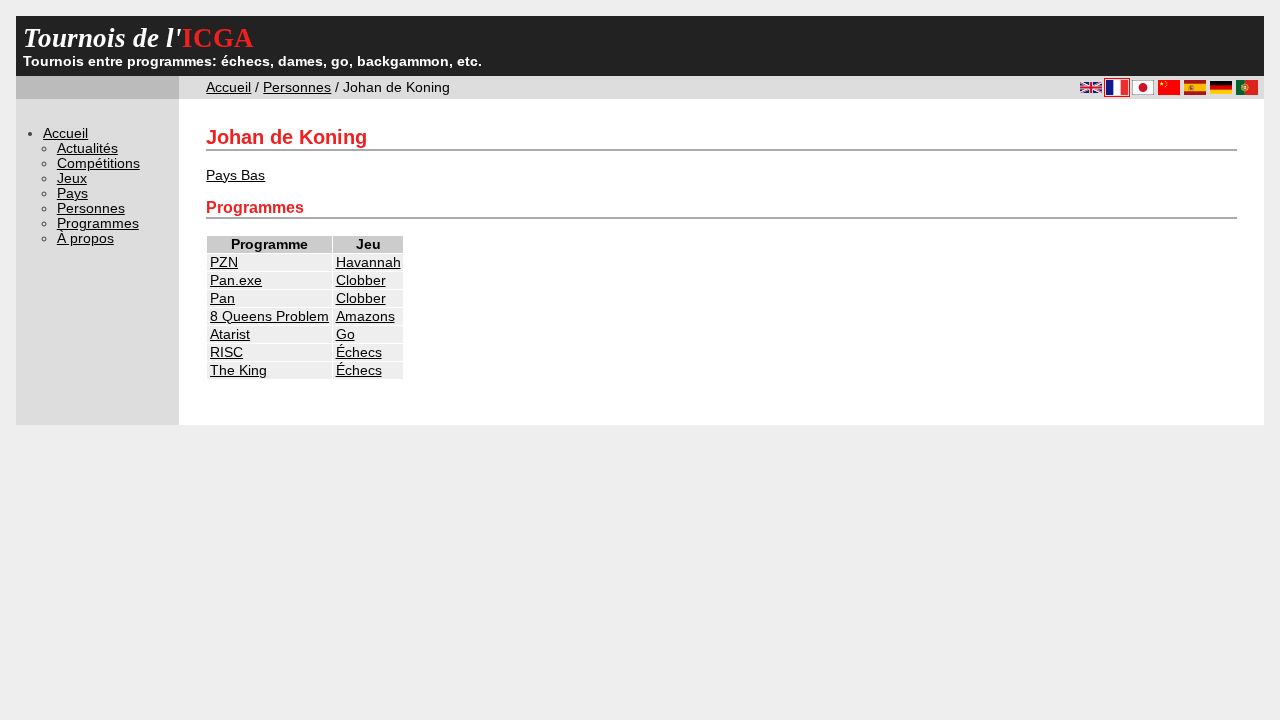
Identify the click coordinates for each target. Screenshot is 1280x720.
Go (345, 334)
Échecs (359, 352)
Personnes (297, 87)
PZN (224, 262)
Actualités (87, 148)
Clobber (361, 280)
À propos (85, 238)
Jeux (72, 178)
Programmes (98, 223)
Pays (72, 193)
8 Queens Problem (269, 316)
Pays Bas (235, 175)
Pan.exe (236, 280)
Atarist (230, 334)
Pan (222, 298)
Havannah (368, 262)
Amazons (365, 316)
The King (238, 370)
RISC (226, 352)
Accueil (228, 87)
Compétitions (98, 163)
